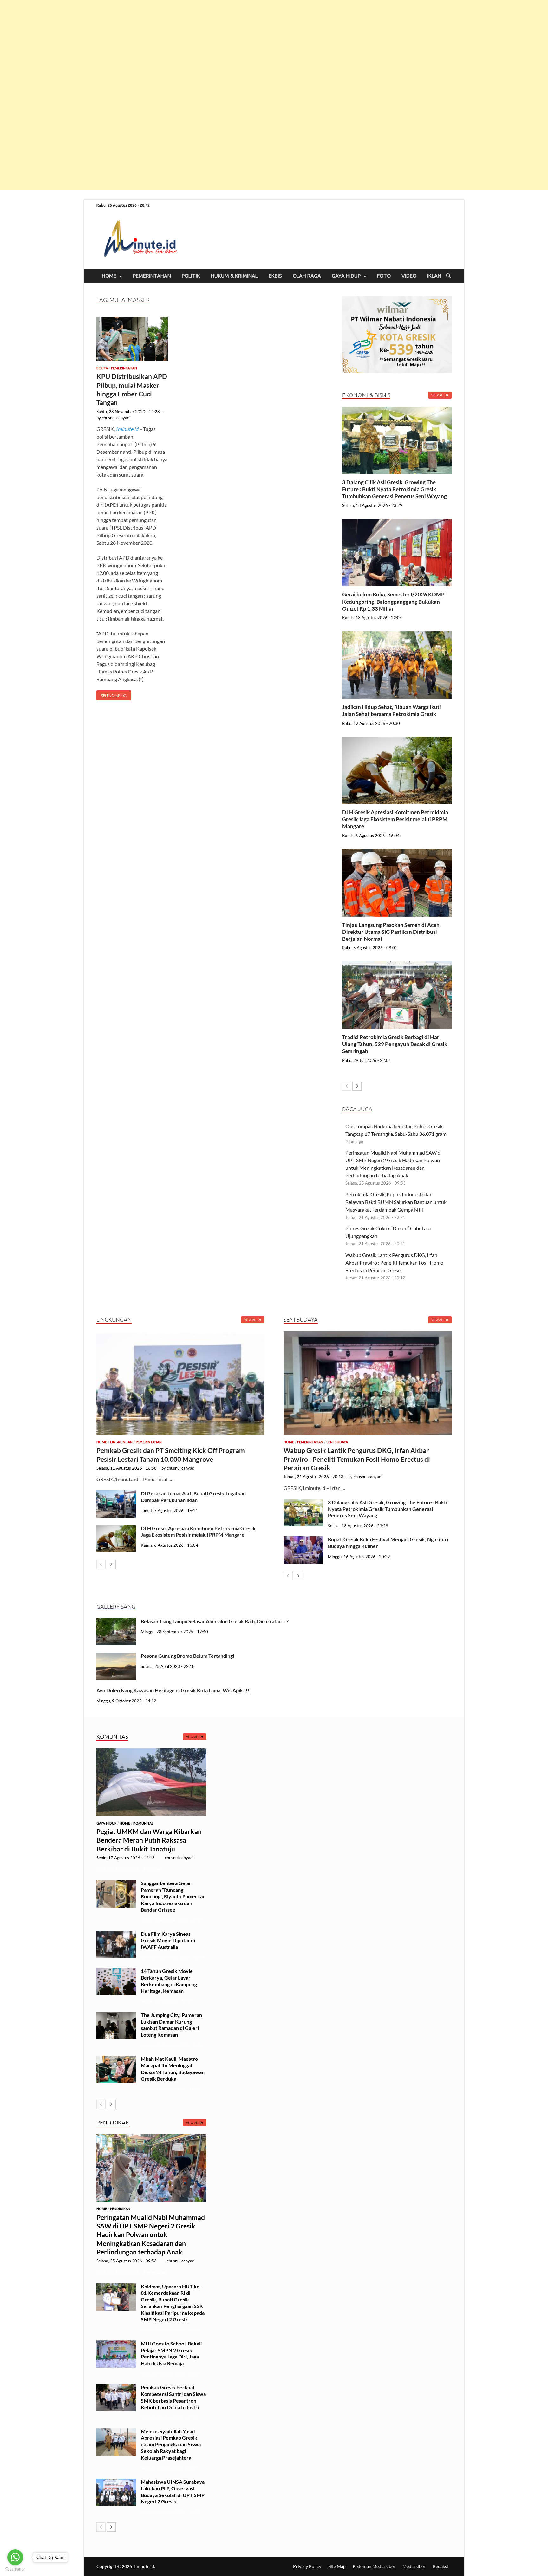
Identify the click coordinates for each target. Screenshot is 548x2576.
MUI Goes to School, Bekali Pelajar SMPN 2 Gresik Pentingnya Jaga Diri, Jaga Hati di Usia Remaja (171, 2353)
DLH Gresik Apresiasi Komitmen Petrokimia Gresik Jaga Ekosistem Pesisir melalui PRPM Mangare (395, 819)
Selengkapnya (111, 694)
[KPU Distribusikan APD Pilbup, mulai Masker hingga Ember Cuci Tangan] (132, 340)
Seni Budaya (337, 1442)
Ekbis (275, 276)
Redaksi (440, 2566)
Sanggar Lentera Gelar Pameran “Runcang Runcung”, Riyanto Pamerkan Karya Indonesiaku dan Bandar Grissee (173, 1896)
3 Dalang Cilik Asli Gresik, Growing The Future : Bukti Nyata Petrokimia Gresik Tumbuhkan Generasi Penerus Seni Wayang (395, 489)
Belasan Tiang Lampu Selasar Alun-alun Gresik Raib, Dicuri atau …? (215, 1621)
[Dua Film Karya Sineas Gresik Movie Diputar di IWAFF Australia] (116, 1934)
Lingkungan (121, 1442)
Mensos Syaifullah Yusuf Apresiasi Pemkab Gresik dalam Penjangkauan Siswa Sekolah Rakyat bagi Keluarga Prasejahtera (171, 2444)
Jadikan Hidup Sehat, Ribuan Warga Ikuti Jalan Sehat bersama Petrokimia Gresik (392, 710)
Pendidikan (120, 2209)
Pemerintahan (152, 276)
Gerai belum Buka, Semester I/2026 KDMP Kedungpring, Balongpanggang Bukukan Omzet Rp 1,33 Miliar (393, 601)
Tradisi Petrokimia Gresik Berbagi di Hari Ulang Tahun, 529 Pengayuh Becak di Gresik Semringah (395, 1044)
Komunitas (143, 1823)
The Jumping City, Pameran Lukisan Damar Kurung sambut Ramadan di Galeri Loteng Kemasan (171, 2025)
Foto (384, 276)
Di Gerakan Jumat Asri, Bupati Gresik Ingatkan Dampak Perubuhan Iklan (193, 1497)
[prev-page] (347, 1086)
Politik (191, 276)
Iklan (434, 276)
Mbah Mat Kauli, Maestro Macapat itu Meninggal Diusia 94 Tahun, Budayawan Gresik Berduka (173, 2069)
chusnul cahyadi (116, 418)
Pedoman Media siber (374, 2566)
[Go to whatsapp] (15, 2557)
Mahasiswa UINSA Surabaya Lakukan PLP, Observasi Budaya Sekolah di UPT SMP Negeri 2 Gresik (173, 2491)
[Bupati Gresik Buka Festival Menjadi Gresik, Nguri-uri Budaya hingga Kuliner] (303, 1540)
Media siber (414, 2566)
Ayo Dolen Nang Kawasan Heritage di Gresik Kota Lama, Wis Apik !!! (173, 1690)
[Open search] (448, 276)
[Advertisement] (190, 95)
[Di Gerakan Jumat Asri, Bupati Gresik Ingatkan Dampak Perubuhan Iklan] (116, 1494)
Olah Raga (307, 276)
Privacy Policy (307, 2566)
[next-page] (357, 1086)
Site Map (337, 2566)
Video (409, 276)
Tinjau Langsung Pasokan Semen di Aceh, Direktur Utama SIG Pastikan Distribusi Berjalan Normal (391, 932)
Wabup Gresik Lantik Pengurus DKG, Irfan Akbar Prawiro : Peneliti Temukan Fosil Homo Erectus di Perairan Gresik (394, 1262)
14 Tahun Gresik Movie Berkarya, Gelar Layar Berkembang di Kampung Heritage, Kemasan (169, 1981)
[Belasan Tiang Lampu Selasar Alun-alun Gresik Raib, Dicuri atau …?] (116, 1622)
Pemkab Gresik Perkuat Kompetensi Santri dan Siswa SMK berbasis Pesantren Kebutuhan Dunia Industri (173, 2397)
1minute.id (127, 429)
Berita (102, 368)
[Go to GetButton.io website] (15, 2569)
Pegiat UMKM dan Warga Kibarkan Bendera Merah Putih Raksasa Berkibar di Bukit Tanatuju (149, 1840)
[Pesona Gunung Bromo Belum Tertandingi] (116, 1656)
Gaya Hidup (346, 276)
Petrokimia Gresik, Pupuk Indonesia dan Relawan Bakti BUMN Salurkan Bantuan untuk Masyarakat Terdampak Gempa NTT (396, 1202)
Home (109, 276)
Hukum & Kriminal (234, 276)
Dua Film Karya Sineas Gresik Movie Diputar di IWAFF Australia (168, 1940)
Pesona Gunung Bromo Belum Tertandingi (187, 1656)
